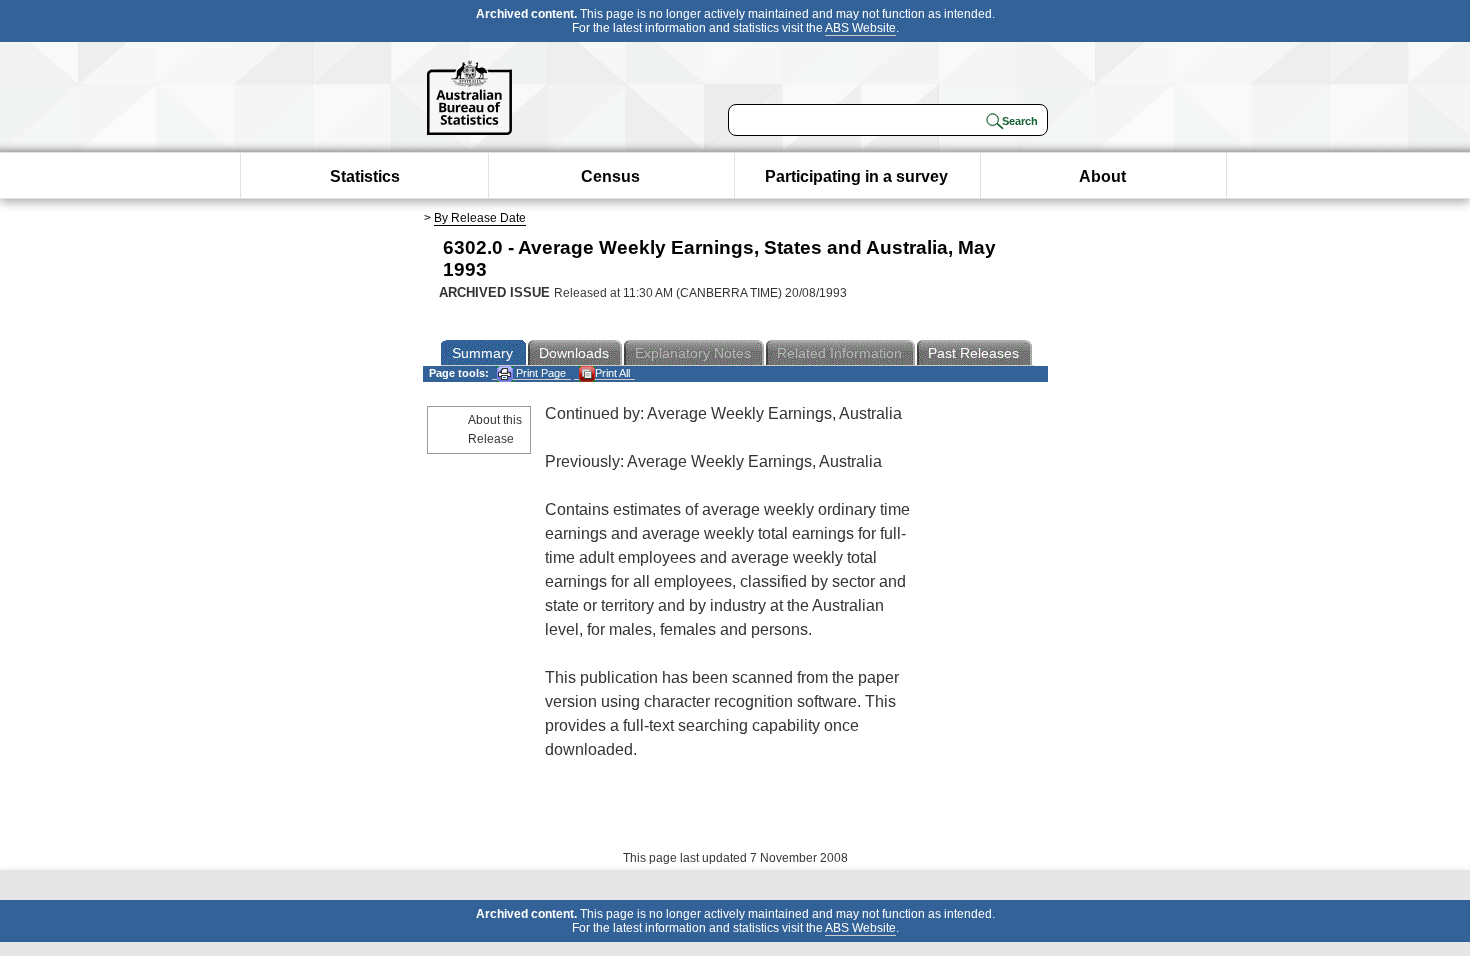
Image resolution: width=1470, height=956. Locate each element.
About (1102, 176)
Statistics (365, 176)
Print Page (539, 373)
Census (610, 176)
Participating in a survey (856, 176)
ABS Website (860, 28)
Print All (612, 373)
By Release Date (480, 218)
